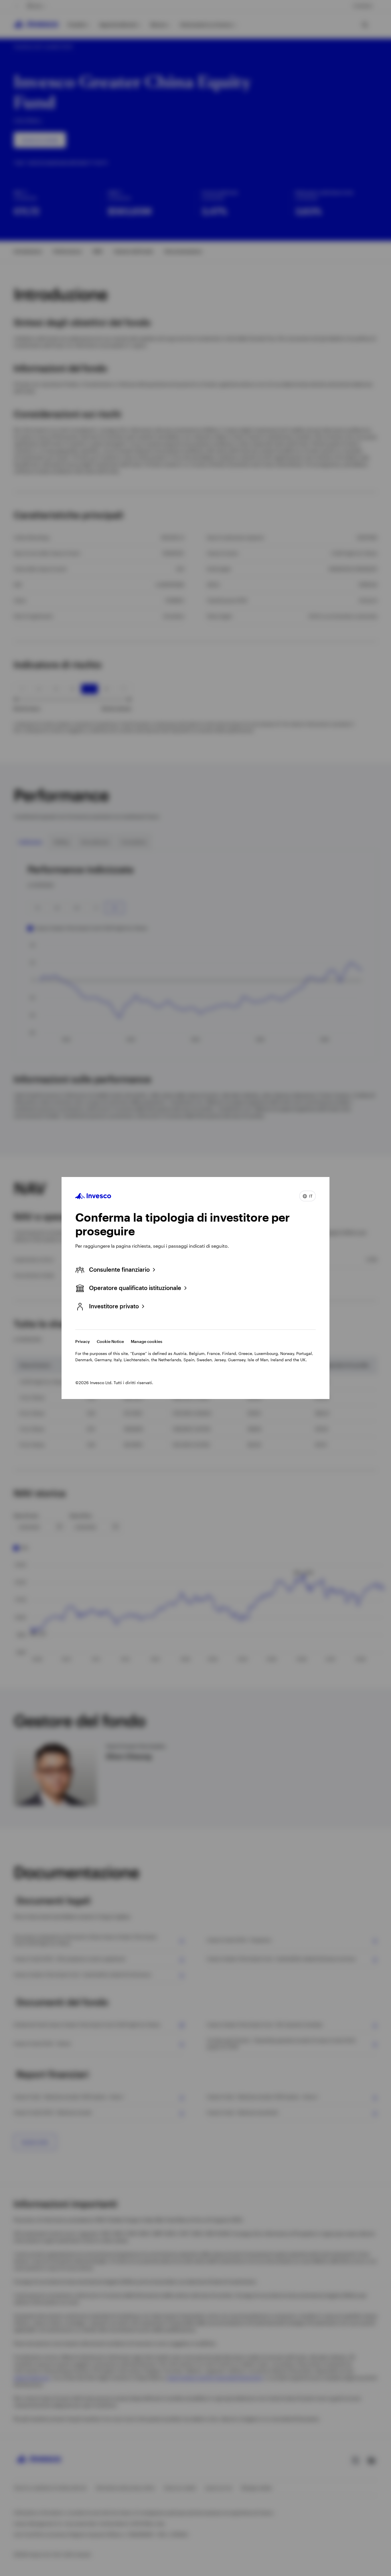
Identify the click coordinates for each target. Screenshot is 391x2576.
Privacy (83, 1341)
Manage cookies (147, 1341)
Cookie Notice (110, 1341)
